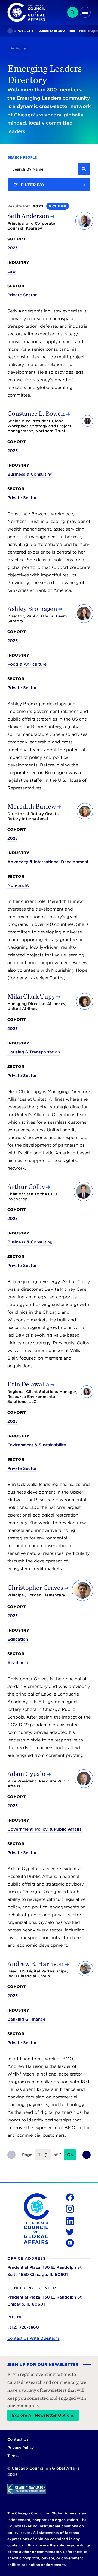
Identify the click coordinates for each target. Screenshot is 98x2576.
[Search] (73, 12)
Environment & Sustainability (37, 1445)
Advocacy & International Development (48, 862)
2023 (13, 248)
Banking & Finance (26, 2019)
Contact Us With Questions (33, 2338)
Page (27, 2155)
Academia (18, 1663)
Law (12, 271)
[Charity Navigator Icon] (49, 2489)
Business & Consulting (30, 474)
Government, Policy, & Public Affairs (45, 1829)
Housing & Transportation (34, 1052)
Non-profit (18, 885)
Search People (22, 157)
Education (18, 1639)
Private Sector (22, 295)
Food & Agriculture (27, 664)
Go (70, 2155)
